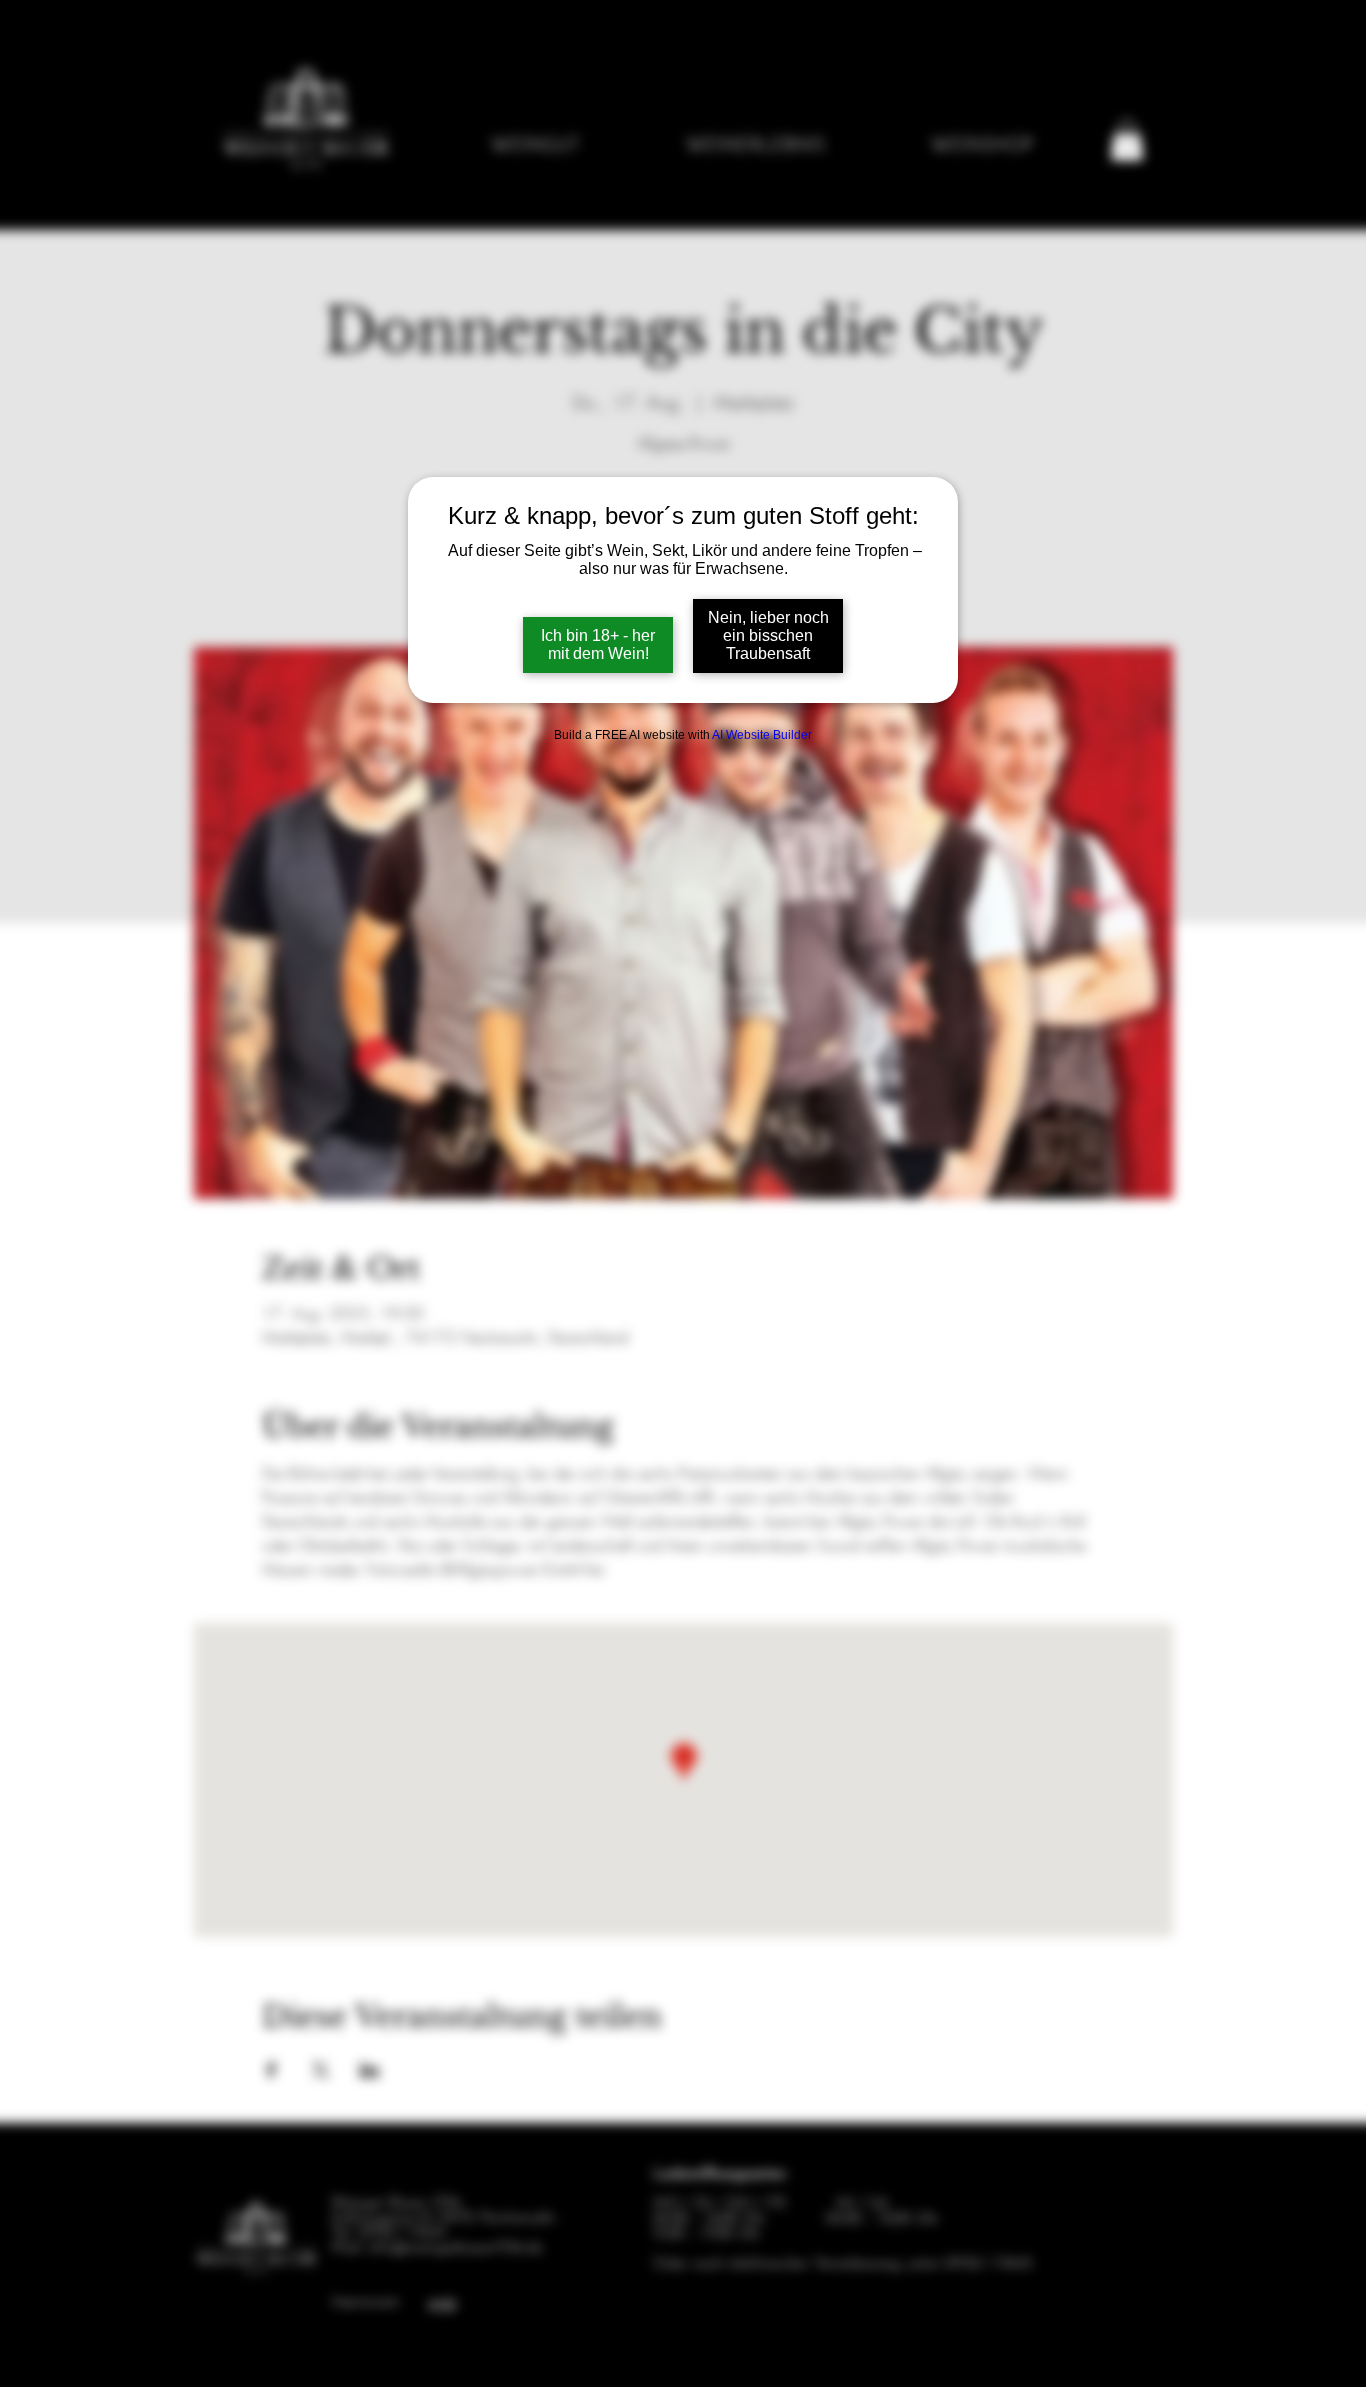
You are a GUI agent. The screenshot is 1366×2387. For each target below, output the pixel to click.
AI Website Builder (762, 735)
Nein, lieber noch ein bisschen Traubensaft (768, 635)
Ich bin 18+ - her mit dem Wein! (598, 644)
